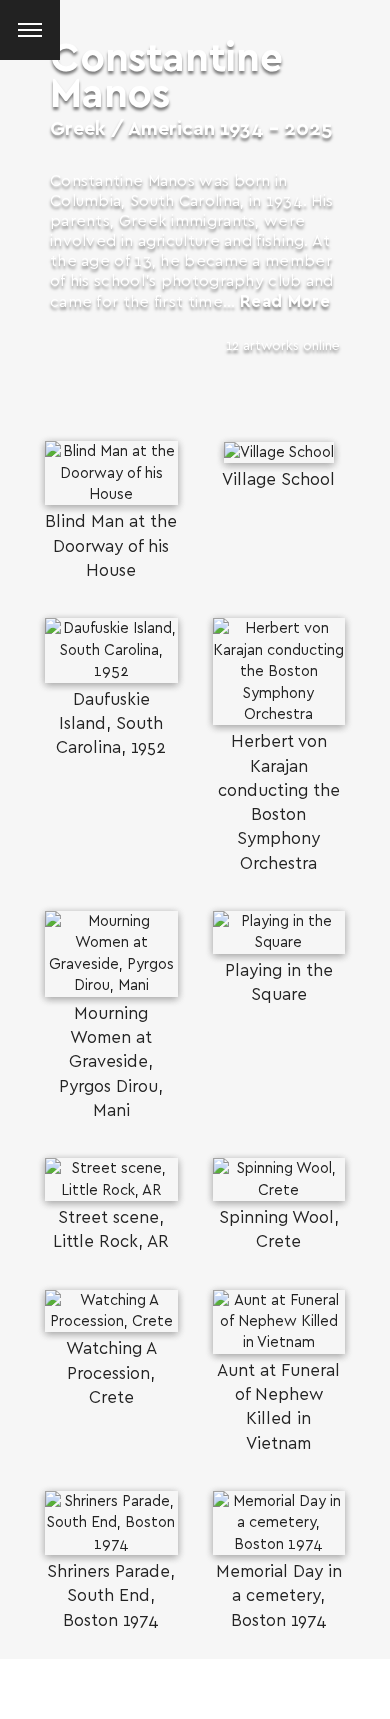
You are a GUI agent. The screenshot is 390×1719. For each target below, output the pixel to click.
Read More (285, 301)
